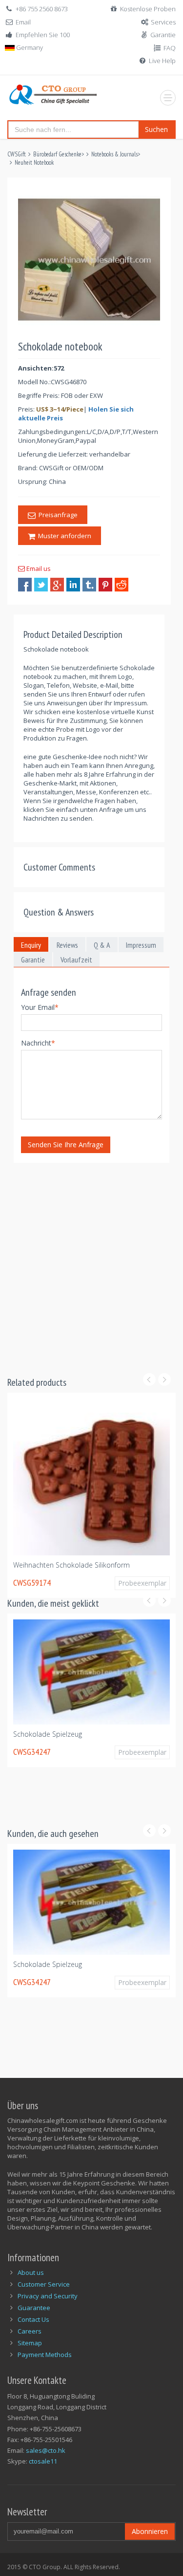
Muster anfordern (63, 536)
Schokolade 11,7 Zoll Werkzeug (63, 1560)
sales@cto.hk (46, 2450)
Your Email (40, 1007)
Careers (30, 2331)
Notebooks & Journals (114, 154)
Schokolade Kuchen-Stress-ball (63, 1781)
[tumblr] (89, 585)
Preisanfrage (57, 515)
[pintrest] (105, 585)
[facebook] (25, 585)
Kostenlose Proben (148, 9)
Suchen (156, 129)
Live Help (162, 61)
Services (163, 22)
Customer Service (44, 2284)
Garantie (163, 35)
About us (31, 2272)
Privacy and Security (48, 2296)
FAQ (170, 48)
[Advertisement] (91, 1263)
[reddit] (122, 585)
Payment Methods (45, 2355)
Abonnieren (150, 2531)
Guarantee (34, 2308)
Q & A (102, 945)
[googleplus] (57, 585)
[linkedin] (73, 585)
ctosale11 (43, 2461)
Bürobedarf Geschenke (57, 154)
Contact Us (33, 2319)
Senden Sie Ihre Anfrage (66, 1145)
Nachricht (38, 1043)
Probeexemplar (138, 1578)
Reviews (67, 945)
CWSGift (17, 154)
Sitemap (30, 2343)
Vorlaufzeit (76, 960)
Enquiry (31, 945)
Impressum (141, 945)
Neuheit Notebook (34, 163)
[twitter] (41, 585)
